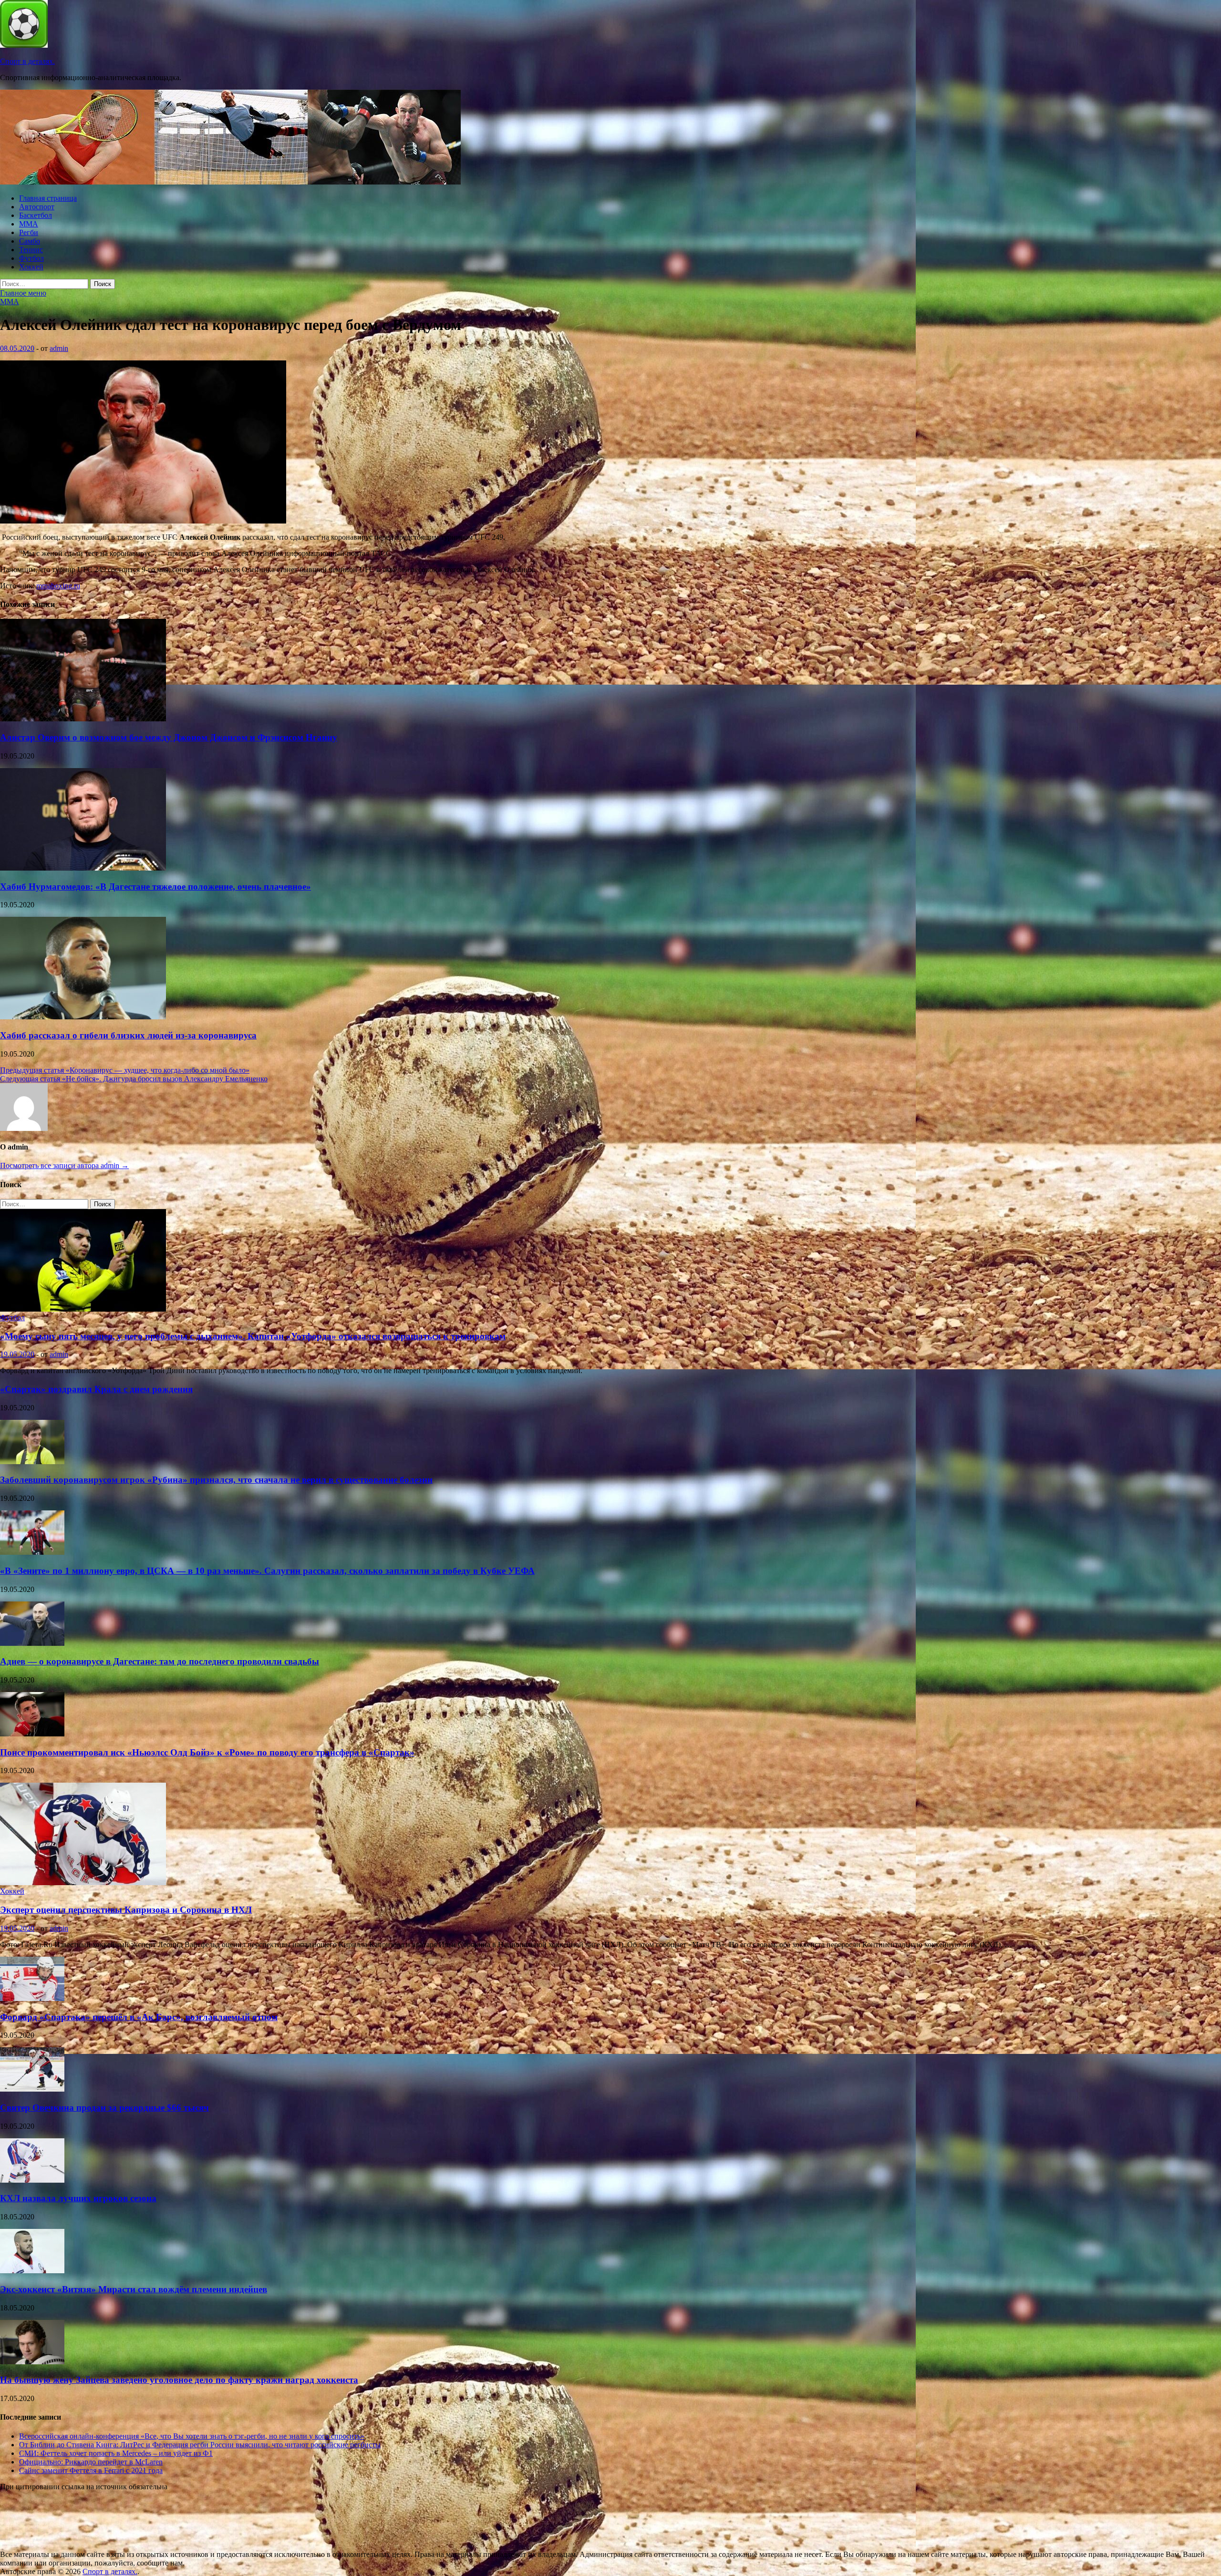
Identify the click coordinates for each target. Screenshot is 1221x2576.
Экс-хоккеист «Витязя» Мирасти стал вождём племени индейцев (134, 2289)
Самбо (30, 241)
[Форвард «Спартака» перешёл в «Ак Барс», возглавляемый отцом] (32, 1998)
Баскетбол (36, 215)
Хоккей (31, 267)
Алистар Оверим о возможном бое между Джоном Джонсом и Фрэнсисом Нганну (169, 737)
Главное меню (23, 293)
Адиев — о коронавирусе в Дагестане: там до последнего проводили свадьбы (160, 1661)
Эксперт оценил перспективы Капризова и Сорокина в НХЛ (126, 1910)
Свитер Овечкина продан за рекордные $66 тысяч (104, 2108)
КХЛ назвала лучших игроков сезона (78, 2198)
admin (59, 348)
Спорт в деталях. (27, 61)
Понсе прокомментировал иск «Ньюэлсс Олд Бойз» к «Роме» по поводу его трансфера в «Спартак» (207, 1752)
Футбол (31, 258)
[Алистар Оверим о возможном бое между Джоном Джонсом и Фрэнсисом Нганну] (83, 719)
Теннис (31, 250)
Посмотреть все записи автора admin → (64, 1165)
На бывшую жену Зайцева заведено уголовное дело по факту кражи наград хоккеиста (179, 2380)
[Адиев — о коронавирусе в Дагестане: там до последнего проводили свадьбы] (32, 1643)
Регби (29, 232)
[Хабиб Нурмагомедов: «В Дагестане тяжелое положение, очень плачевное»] (83, 868)
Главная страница (48, 198)
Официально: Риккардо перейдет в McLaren (91, 2462)
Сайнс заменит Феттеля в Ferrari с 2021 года (91, 2470)
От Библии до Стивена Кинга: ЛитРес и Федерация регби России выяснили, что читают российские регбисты (200, 2445)
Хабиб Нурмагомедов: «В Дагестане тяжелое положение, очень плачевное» (155, 887)
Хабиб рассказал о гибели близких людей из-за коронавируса (128, 1035)
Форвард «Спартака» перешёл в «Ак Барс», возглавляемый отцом (139, 2017)
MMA (29, 224)
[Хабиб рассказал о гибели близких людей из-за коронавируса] (83, 1017)
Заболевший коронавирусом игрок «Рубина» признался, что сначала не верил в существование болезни (216, 1480)
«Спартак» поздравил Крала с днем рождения (96, 1389)
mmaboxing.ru (58, 586)
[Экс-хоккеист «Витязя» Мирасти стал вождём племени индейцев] (32, 2271)
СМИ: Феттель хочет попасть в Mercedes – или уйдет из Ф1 (116, 2453)
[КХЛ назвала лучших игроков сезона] (32, 2180)
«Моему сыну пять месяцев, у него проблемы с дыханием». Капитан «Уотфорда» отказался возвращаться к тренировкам (253, 1336)
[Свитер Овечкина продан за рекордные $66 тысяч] (32, 2089)
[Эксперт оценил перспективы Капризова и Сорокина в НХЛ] (83, 1883)
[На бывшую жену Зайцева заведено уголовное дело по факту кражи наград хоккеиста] (32, 2362)
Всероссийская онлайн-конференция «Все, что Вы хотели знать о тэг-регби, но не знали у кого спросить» (192, 2436)
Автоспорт (37, 207)
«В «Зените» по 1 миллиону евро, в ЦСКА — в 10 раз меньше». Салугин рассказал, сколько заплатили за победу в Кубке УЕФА (267, 1571)
